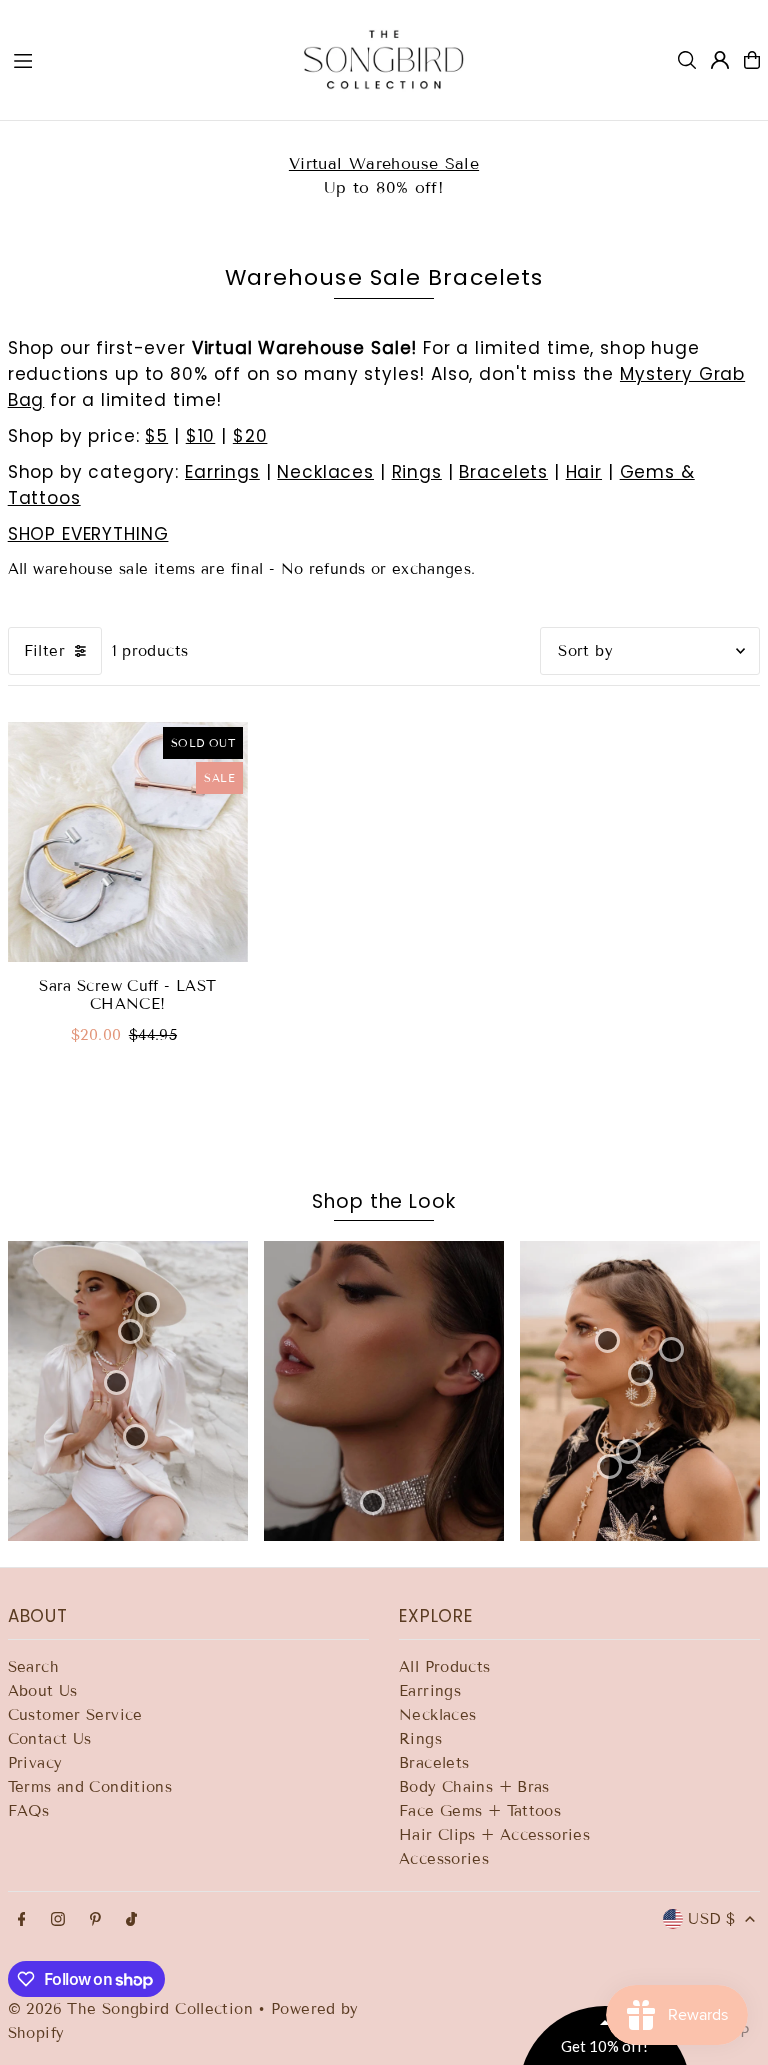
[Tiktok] (131, 1920)
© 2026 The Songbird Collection (133, 2009)
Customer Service (75, 1715)
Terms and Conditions (90, 1787)
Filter (44, 651)
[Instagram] (58, 1920)
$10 (201, 436)
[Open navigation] (138, 59)
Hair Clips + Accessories (494, 1835)
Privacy (35, 1763)
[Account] (720, 60)
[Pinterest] (95, 1920)
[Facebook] (22, 1920)
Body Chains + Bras (474, 1787)
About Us (43, 1691)
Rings (417, 472)
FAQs (29, 1811)
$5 (156, 436)
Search (33, 1667)
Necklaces (325, 472)
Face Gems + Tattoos (480, 1811)
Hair (584, 472)
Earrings (222, 472)
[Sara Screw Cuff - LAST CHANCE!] (128, 842)
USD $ (711, 1919)
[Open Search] (687, 60)
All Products (445, 1667)
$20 (250, 436)
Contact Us (50, 1739)
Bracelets (503, 472)
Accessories (444, 1859)
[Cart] (752, 60)
